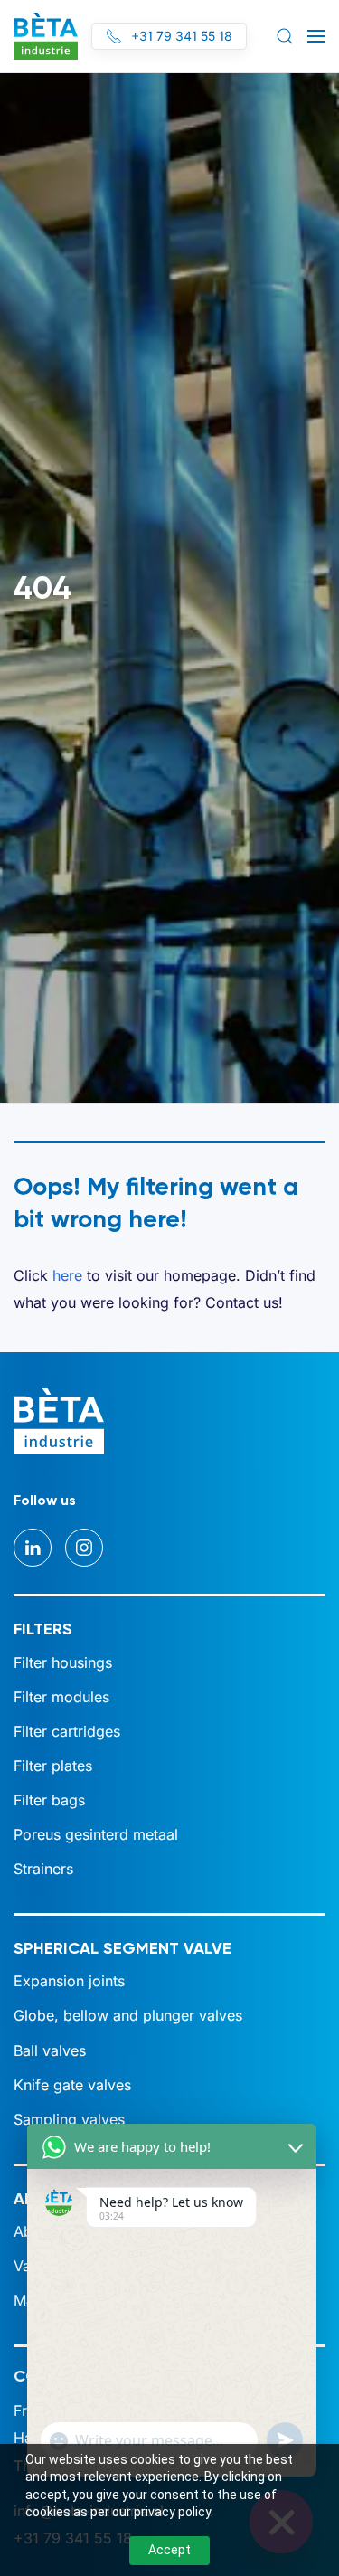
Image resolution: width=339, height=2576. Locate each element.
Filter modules (61, 1697)
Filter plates (53, 1766)
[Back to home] (46, 36)
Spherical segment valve (122, 1948)
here (67, 1275)
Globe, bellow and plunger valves (128, 2015)
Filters (43, 1629)
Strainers (43, 1869)
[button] (285, 36)
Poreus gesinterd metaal (96, 1834)
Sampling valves (69, 2119)
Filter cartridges (67, 1731)
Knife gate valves (72, 2085)
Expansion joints (69, 1981)
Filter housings (63, 1662)
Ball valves (50, 2050)
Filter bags (49, 1800)
